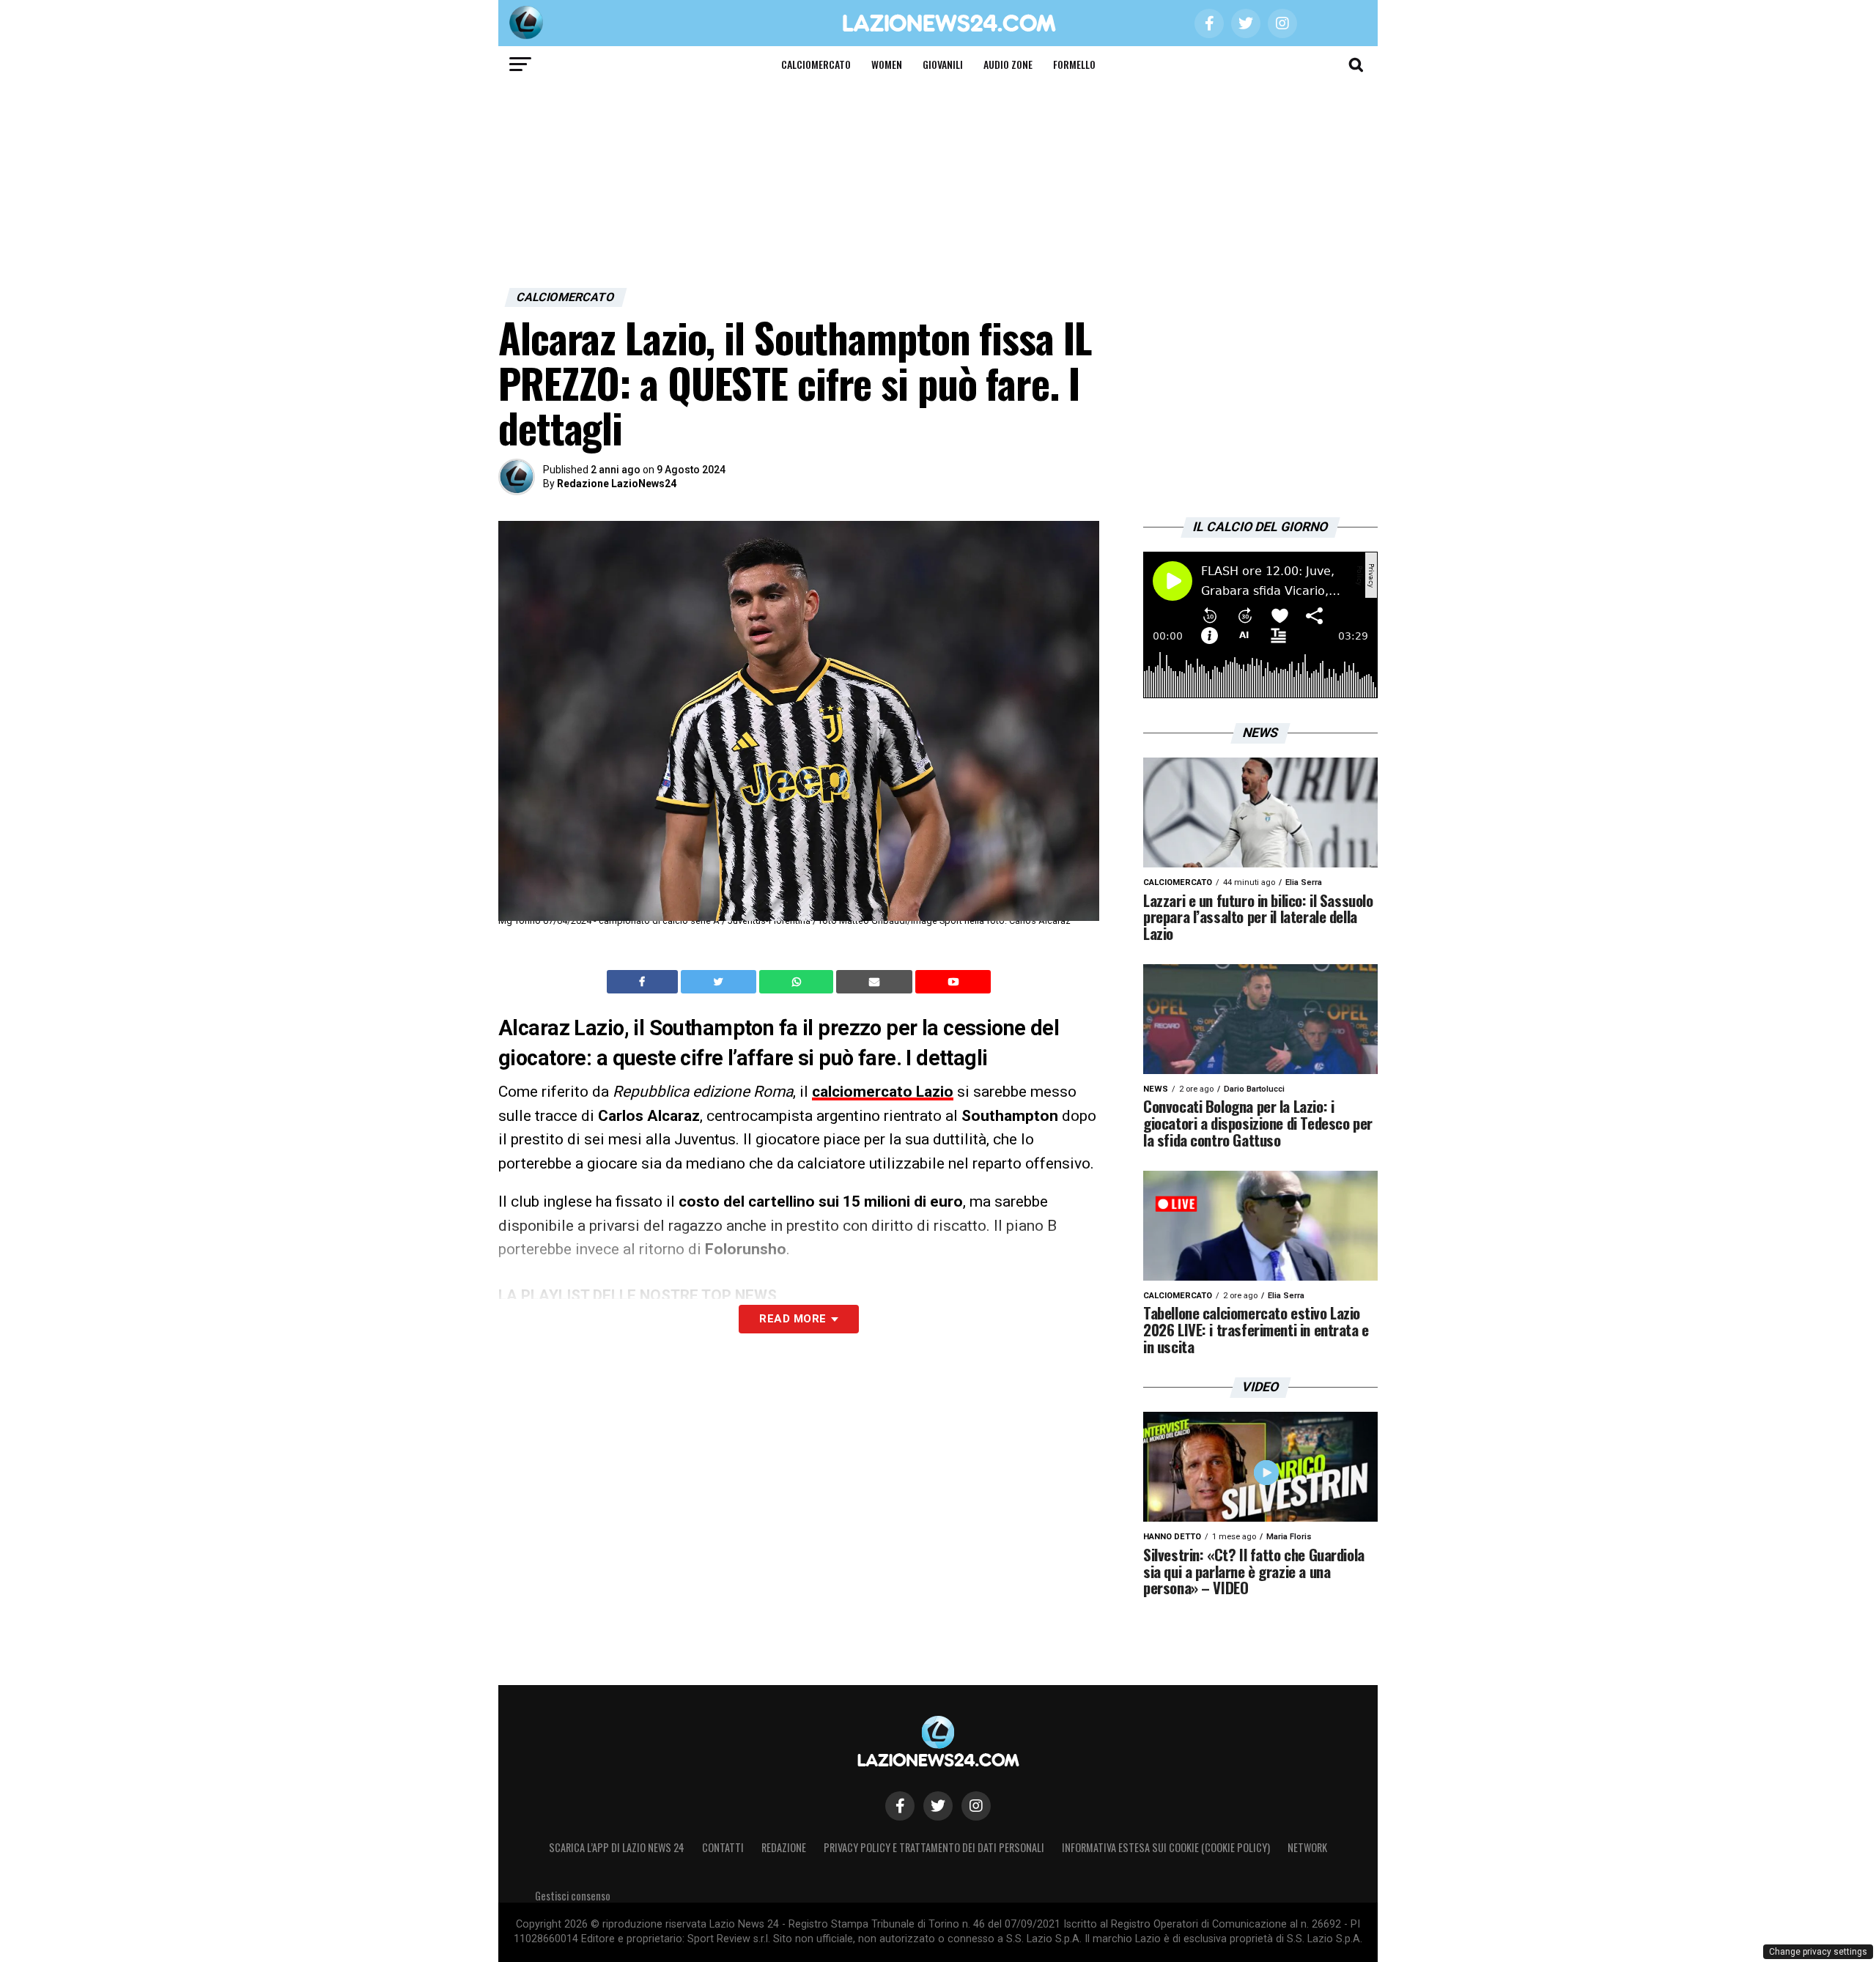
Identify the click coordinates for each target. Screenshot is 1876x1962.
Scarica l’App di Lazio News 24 (617, 1847)
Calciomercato (816, 64)
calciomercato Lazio (883, 1092)
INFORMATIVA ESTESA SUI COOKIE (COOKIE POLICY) (1166, 1847)
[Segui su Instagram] (976, 1806)
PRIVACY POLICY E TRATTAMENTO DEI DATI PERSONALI (934, 1847)
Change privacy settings (1818, 1952)
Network (1307, 1847)
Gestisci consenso (573, 1896)
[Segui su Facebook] (900, 1806)
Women (887, 64)
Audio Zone (1008, 64)
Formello (1074, 64)
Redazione (784, 1847)
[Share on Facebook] (644, 982)
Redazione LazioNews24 (617, 484)
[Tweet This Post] (720, 982)
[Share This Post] (798, 982)
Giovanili (943, 64)
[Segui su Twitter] (938, 1806)
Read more (793, 1319)
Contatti (723, 1847)
